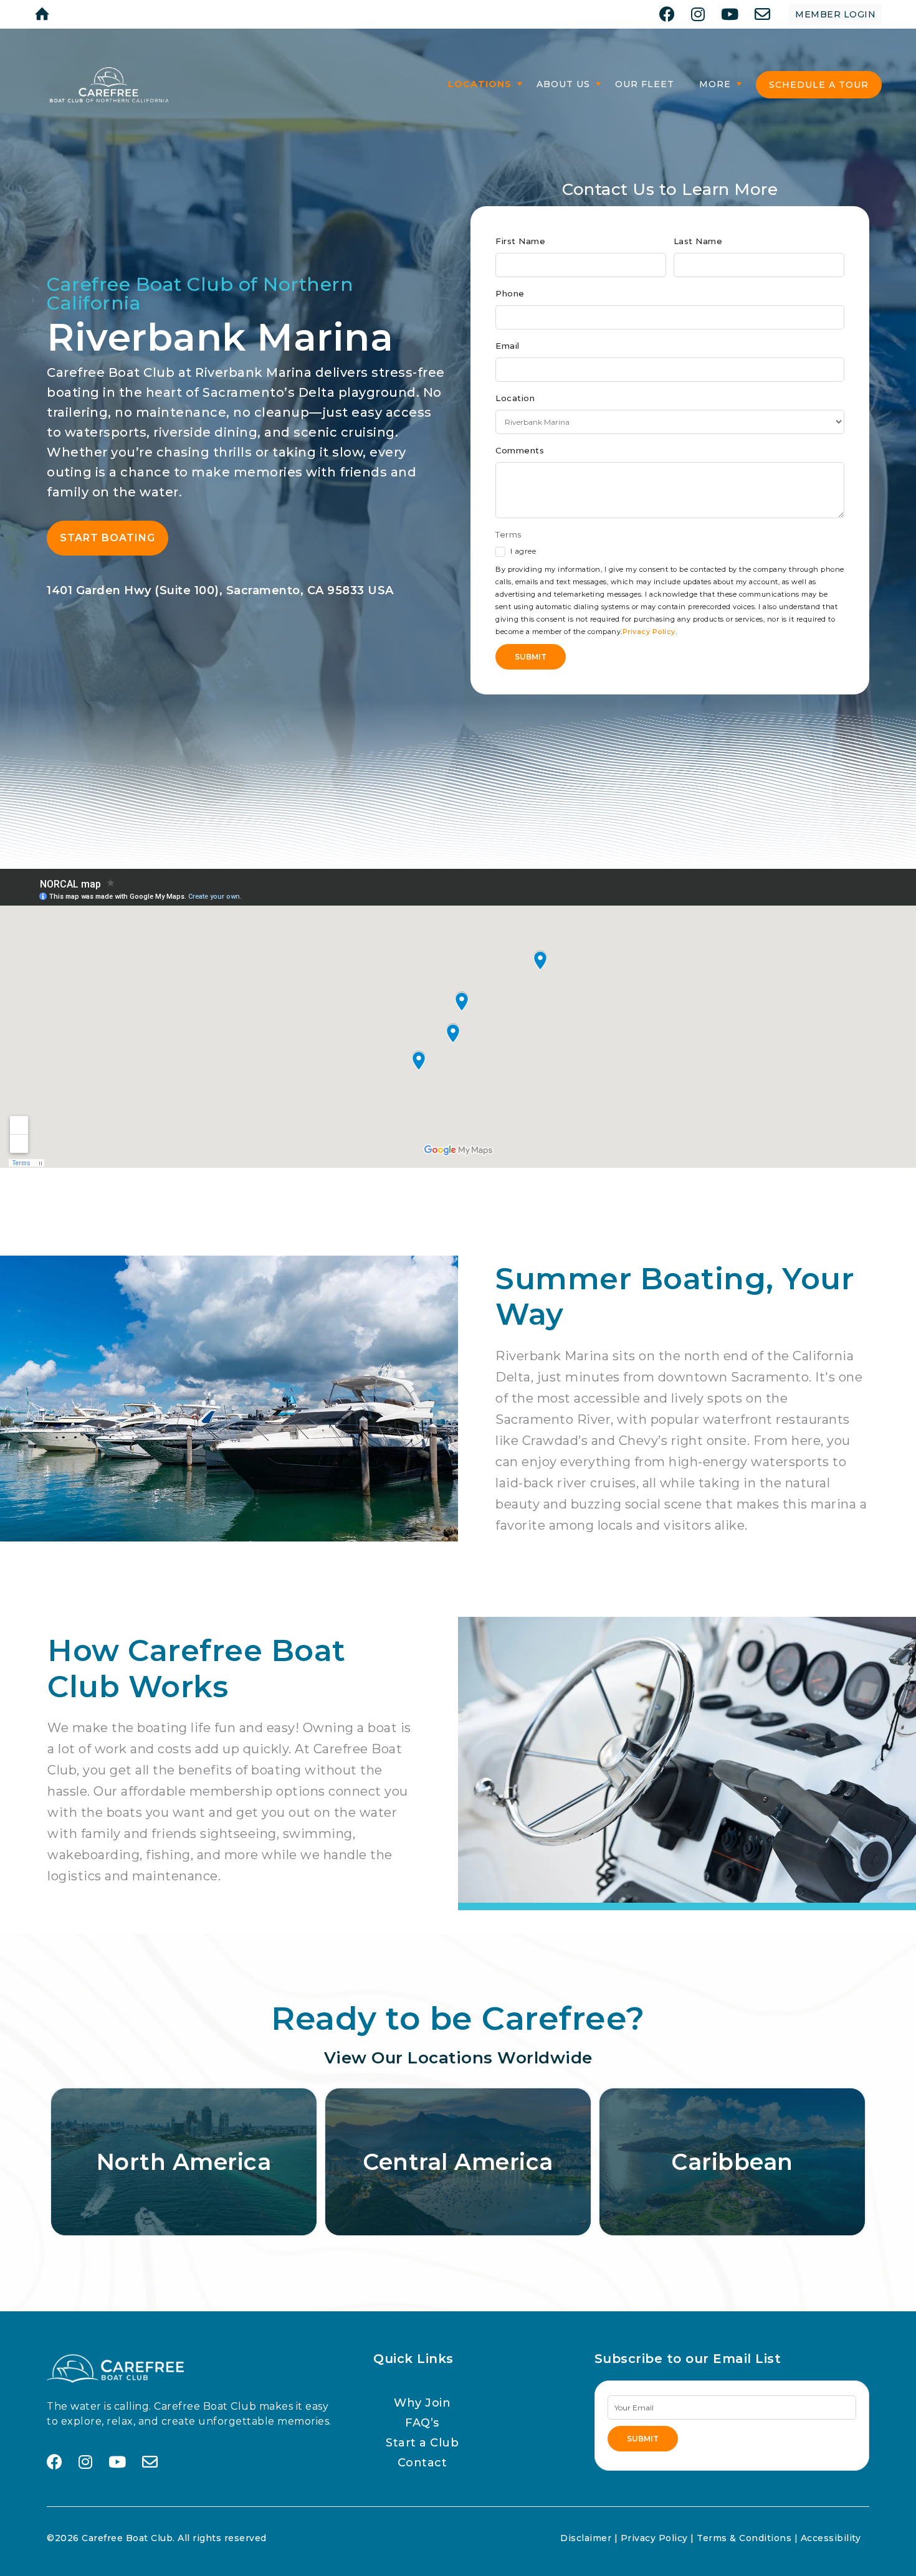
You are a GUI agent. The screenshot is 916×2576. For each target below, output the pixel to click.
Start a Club (422, 2443)
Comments (520, 450)
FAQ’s (422, 2423)
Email (508, 346)
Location (515, 398)
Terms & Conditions (744, 2538)
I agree (522, 551)
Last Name (698, 241)
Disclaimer (586, 2538)
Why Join (422, 2403)
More (715, 84)
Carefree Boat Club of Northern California (200, 294)
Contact (422, 2463)
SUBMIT (643, 2439)
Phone (510, 293)
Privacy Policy (649, 632)
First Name (520, 241)
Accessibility (831, 2538)
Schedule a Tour (819, 85)
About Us (563, 84)
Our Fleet (645, 84)
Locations (480, 84)
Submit (531, 657)
